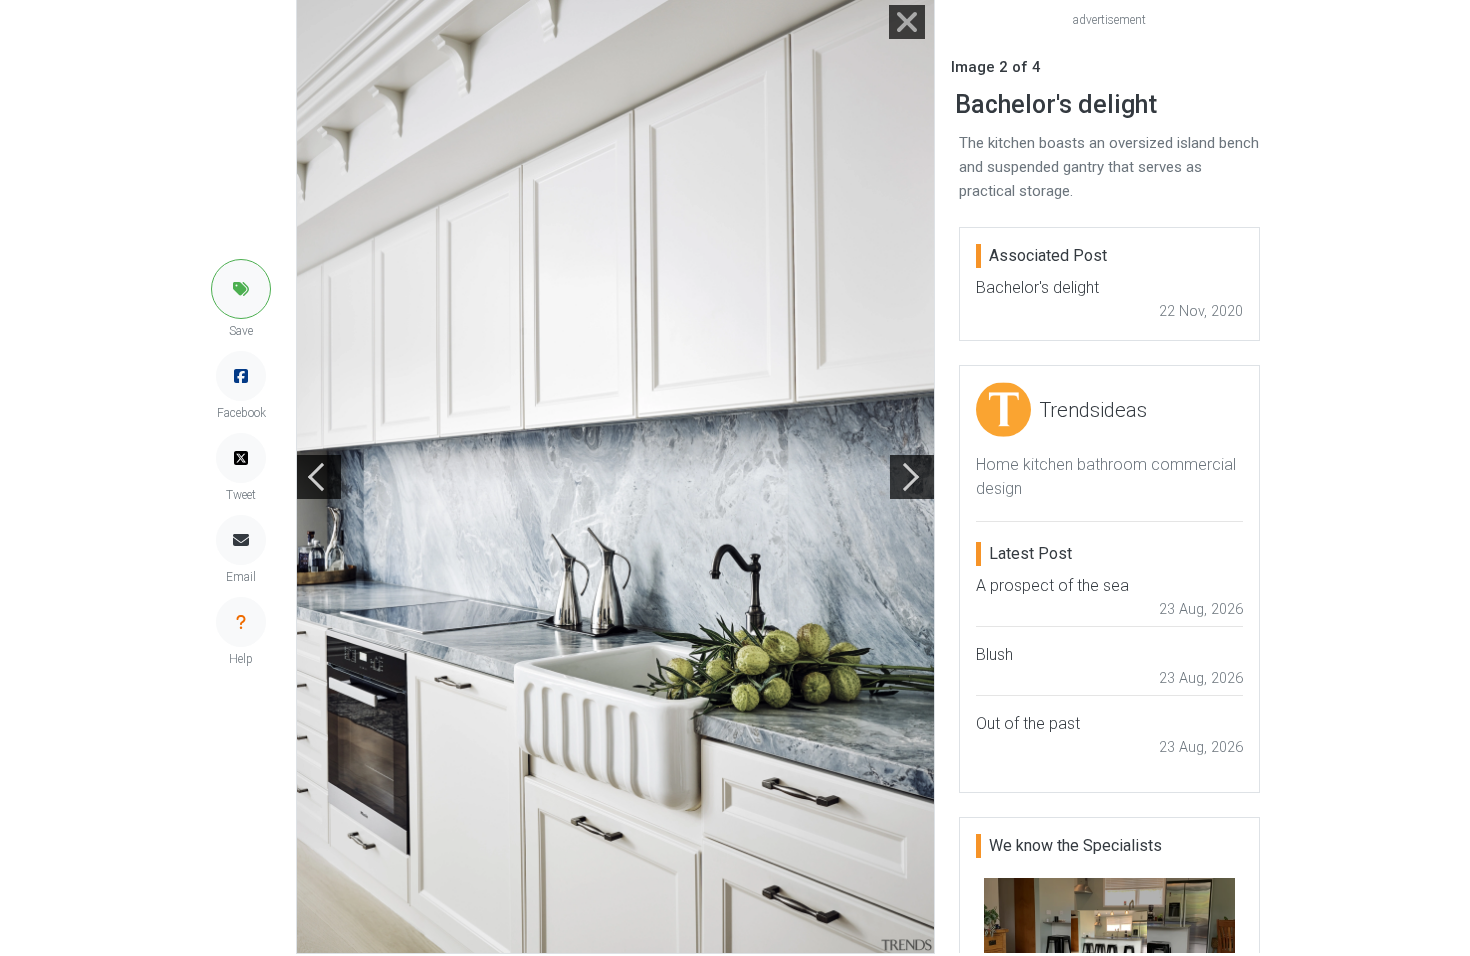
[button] (241, 289)
